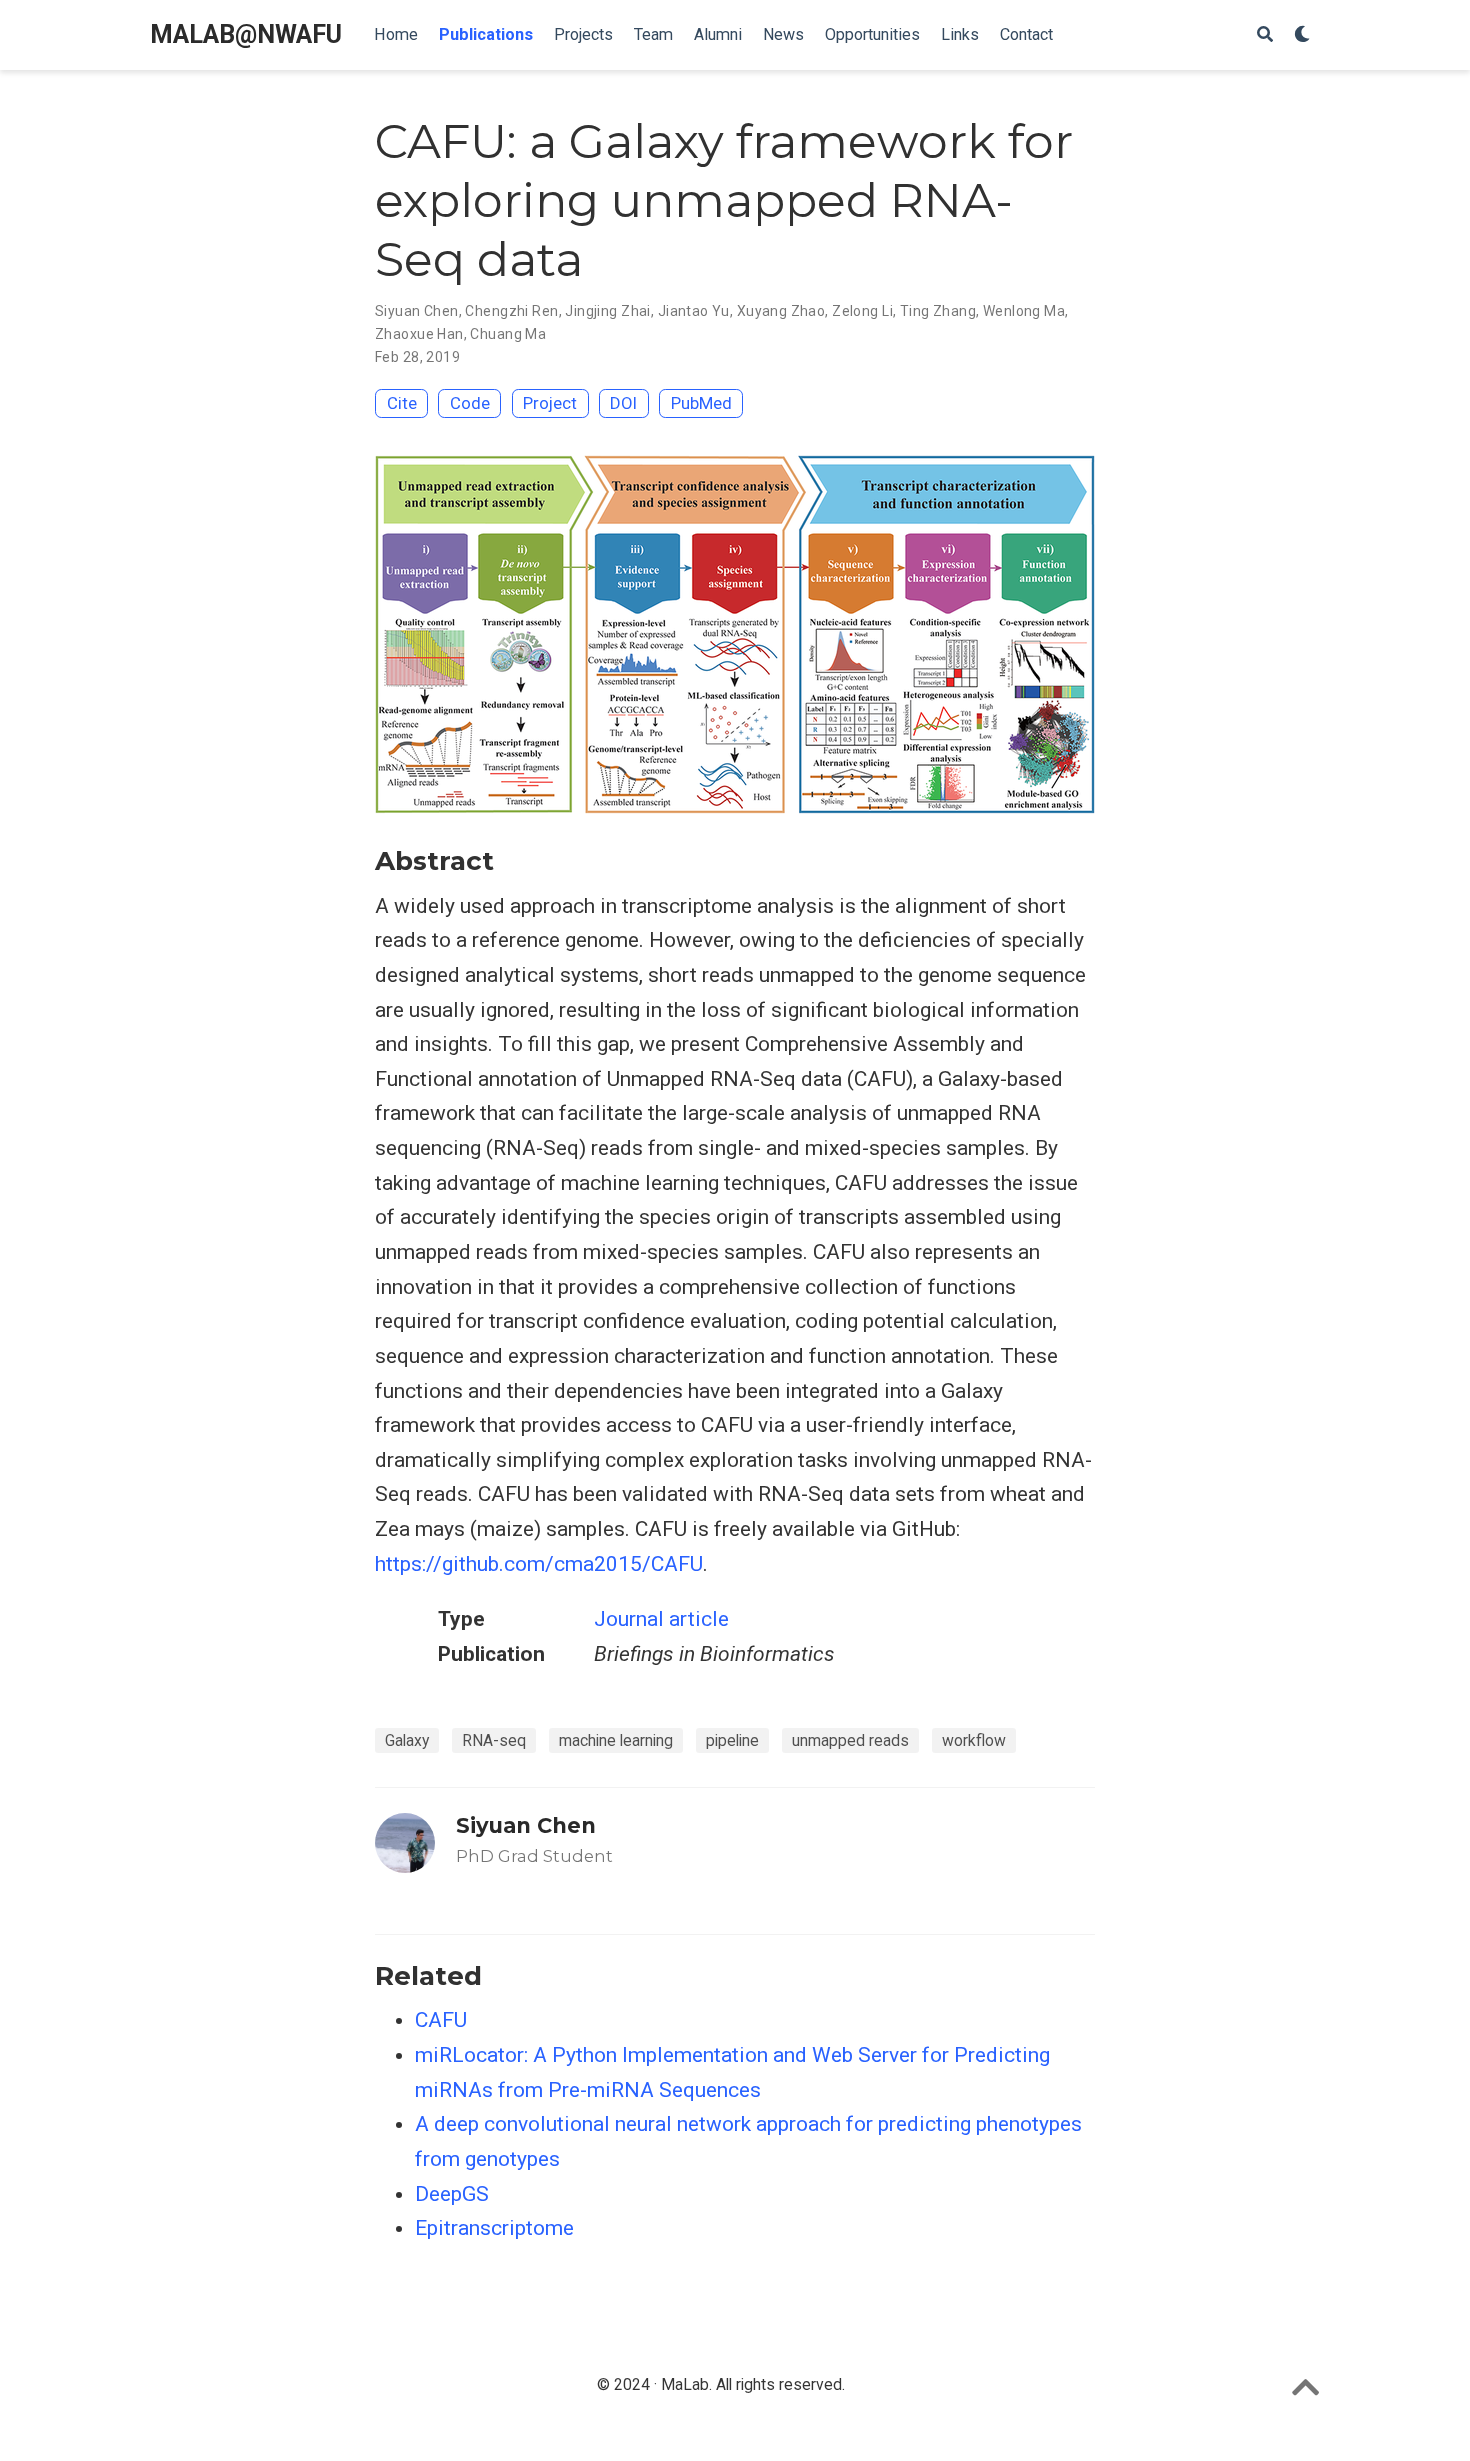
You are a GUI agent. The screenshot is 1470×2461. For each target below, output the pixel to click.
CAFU (441, 2020)
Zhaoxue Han (419, 334)
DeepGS (452, 2194)
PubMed (701, 403)
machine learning (616, 1740)
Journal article (661, 1619)
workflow (974, 1740)
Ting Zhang (938, 311)
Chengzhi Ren (511, 311)
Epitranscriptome (494, 2228)
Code (470, 403)
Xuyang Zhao (781, 311)
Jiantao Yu (694, 311)
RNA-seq (494, 1740)
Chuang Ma (508, 334)
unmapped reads (850, 1740)
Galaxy (407, 1740)
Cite (402, 403)
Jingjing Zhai (607, 311)
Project (550, 403)
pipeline (732, 1740)
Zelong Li (862, 311)
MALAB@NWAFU (246, 34)
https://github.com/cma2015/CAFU (539, 1564)
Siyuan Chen (417, 311)
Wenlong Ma (1024, 311)
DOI (623, 403)
